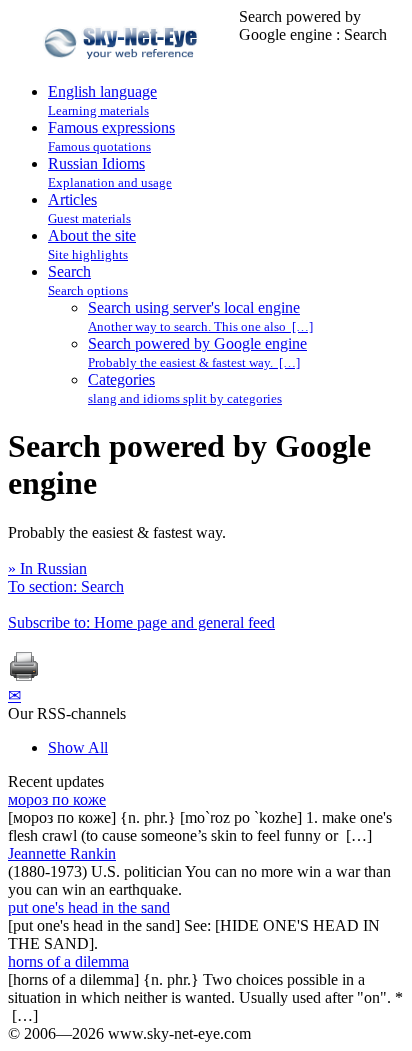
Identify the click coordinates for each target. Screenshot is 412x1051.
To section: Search (66, 586)
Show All (78, 747)
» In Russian (47, 568)
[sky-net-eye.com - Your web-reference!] (123, 73)
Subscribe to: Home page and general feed (141, 622)
